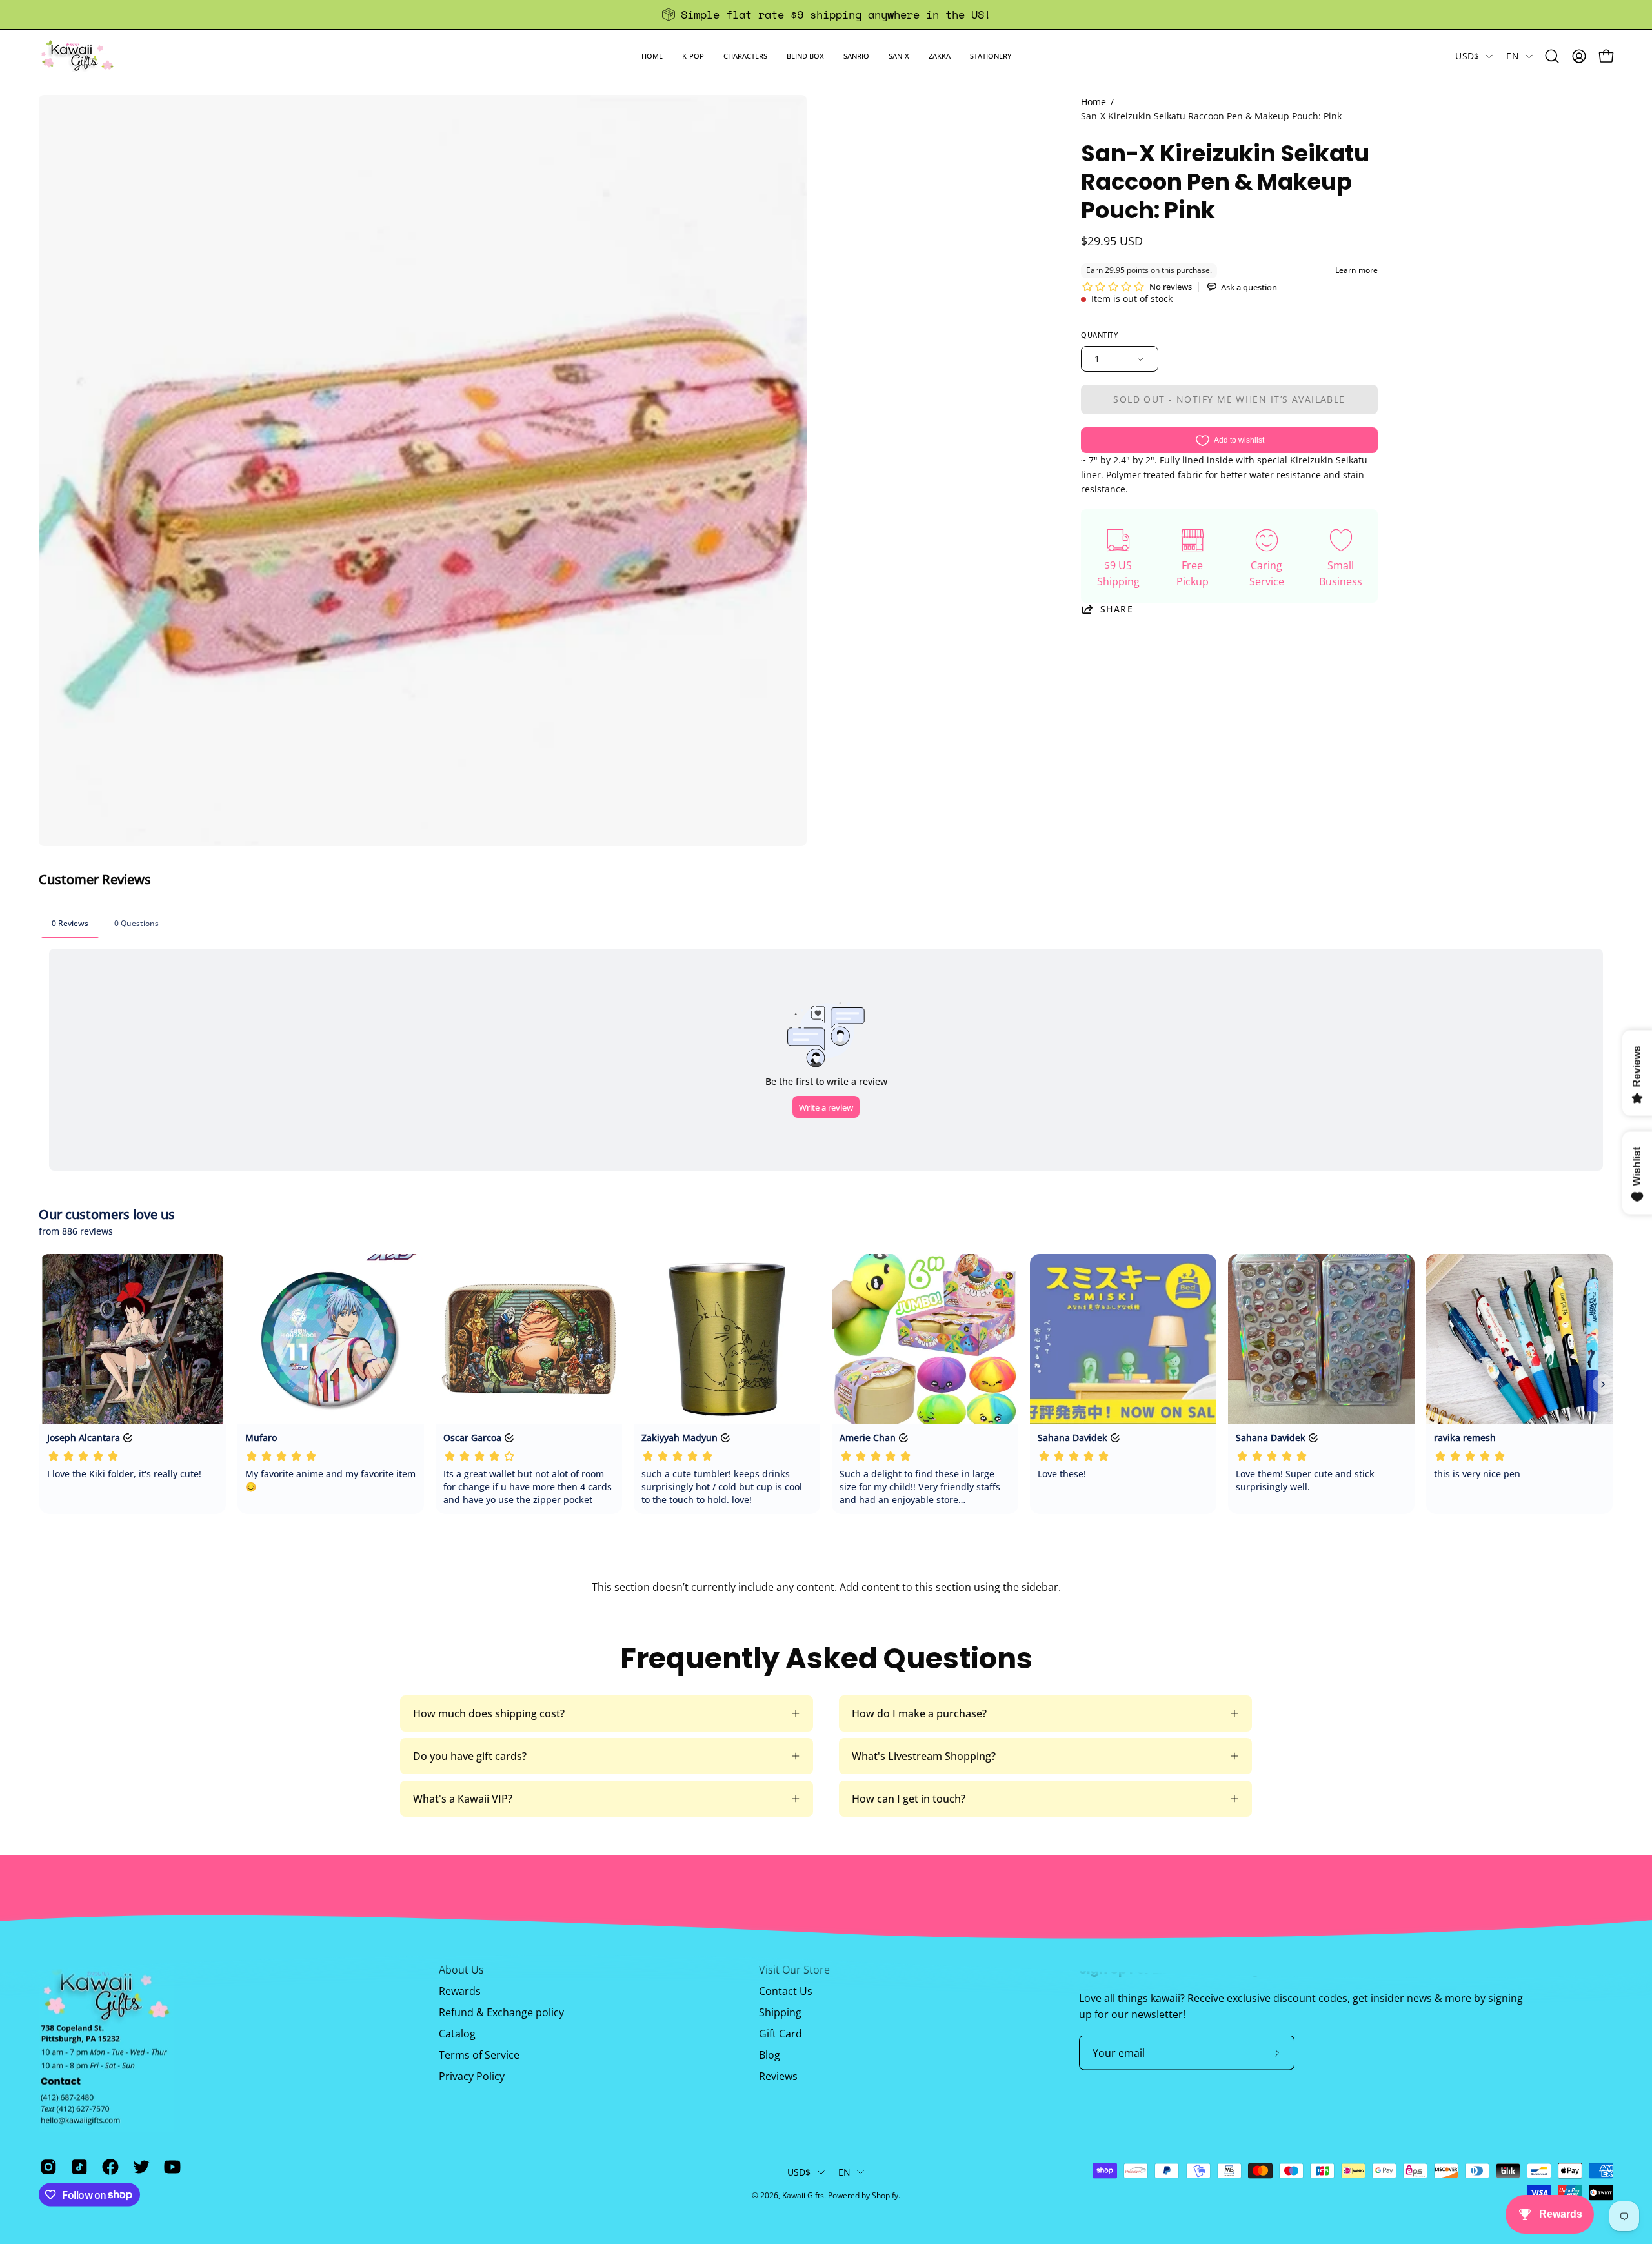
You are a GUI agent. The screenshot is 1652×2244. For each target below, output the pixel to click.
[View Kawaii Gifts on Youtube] (170, 2167)
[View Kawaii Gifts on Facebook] (108, 2167)
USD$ (1467, 56)
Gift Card (781, 2034)
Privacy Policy (472, 2076)
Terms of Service (479, 2055)
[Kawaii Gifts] (77, 56)
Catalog (457, 2034)
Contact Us (786, 1991)
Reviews (778, 2076)
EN (1513, 56)
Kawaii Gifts (803, 2195)
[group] (826, 15)
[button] (693, 56)
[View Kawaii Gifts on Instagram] (46, 2167)
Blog (770, 2055)
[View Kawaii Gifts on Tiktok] (77, 2167)
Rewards (460, 1991)
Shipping (780, 2012)
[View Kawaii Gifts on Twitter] (139, 2167)
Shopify (885, 2195)
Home (1093, 102)
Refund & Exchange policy (501, 2012)
